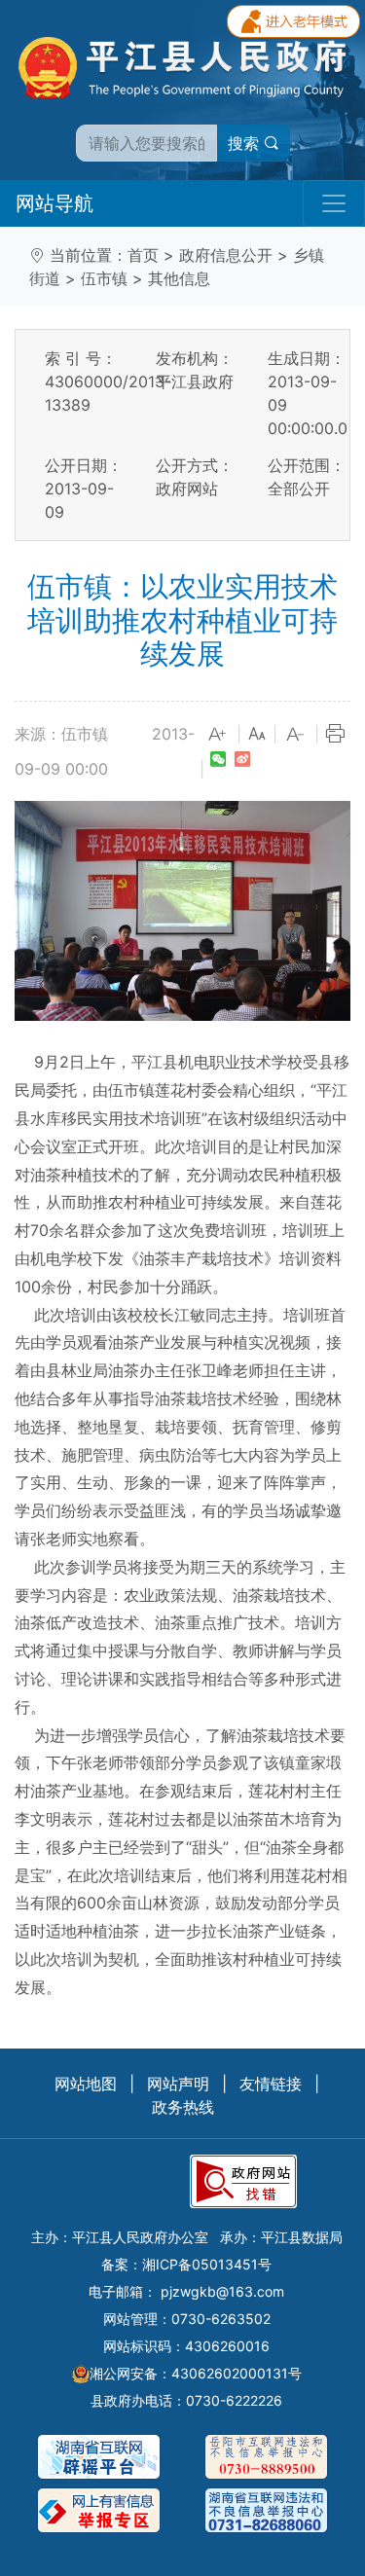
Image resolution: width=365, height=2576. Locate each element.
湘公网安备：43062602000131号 (196, 2373)
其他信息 (179, 278)
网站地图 (86, 2084)
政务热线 (183, 2107)
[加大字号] (218, 735)
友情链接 (271, 2084)
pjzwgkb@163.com (222, 2291)
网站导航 (55, 203)
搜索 (246, 143)
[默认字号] (257, 735)
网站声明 (178, 2084)
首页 (143, 255)
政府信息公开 (226, 255)
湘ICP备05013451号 (207, 2264)
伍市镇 (104, 278)
